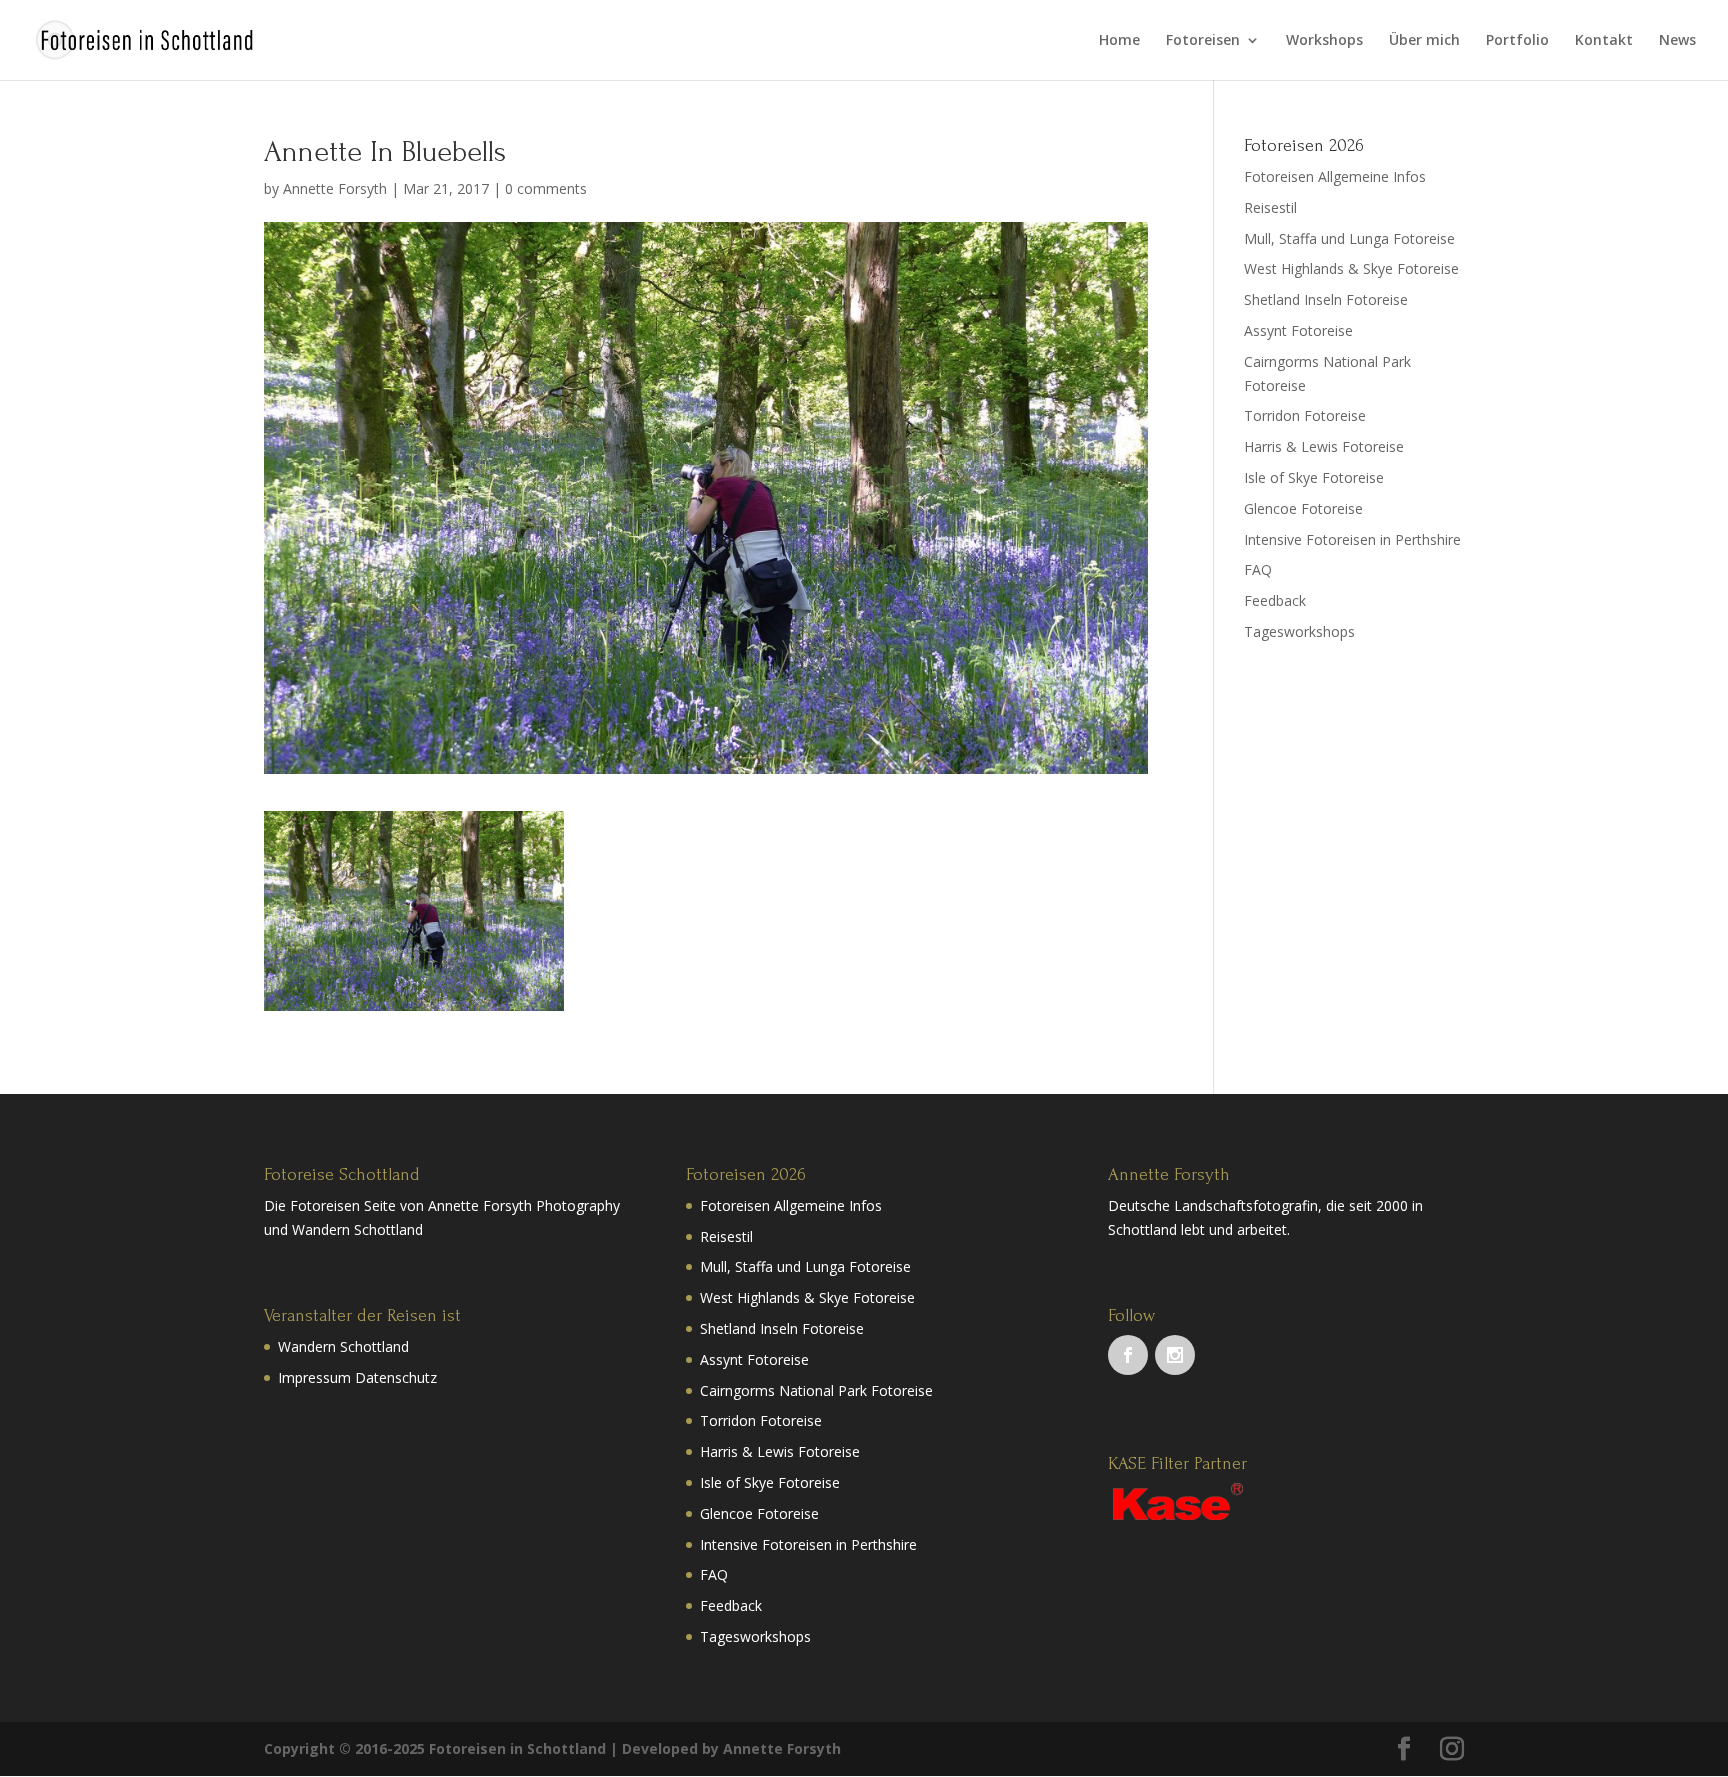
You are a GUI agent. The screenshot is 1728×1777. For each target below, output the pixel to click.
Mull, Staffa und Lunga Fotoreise (1349, 238)
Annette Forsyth (335, 188)
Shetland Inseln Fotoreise (1326, 299)
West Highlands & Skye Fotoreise (1351, 268)
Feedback (1275, 600)
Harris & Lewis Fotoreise (1324, 446)
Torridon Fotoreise (1305, 415)
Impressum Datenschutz (357, 1377)
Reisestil (1270, 207)
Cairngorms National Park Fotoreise (816, 1390)
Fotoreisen (1203, 41)
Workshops (1324, 41)
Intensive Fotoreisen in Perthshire (1352, 539)
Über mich (1424, 41)
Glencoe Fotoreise (1303, 508)
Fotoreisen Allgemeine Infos (1335, 176)
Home (1119, 41)
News (1677, 41)
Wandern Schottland (343, 1346)
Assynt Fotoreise (1298, 330)
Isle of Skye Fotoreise (1314, 477)
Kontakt (1604, 41)
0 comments (546, 188)
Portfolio (1517, 41)
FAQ (1258, 569)
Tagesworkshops (1299, 631)
